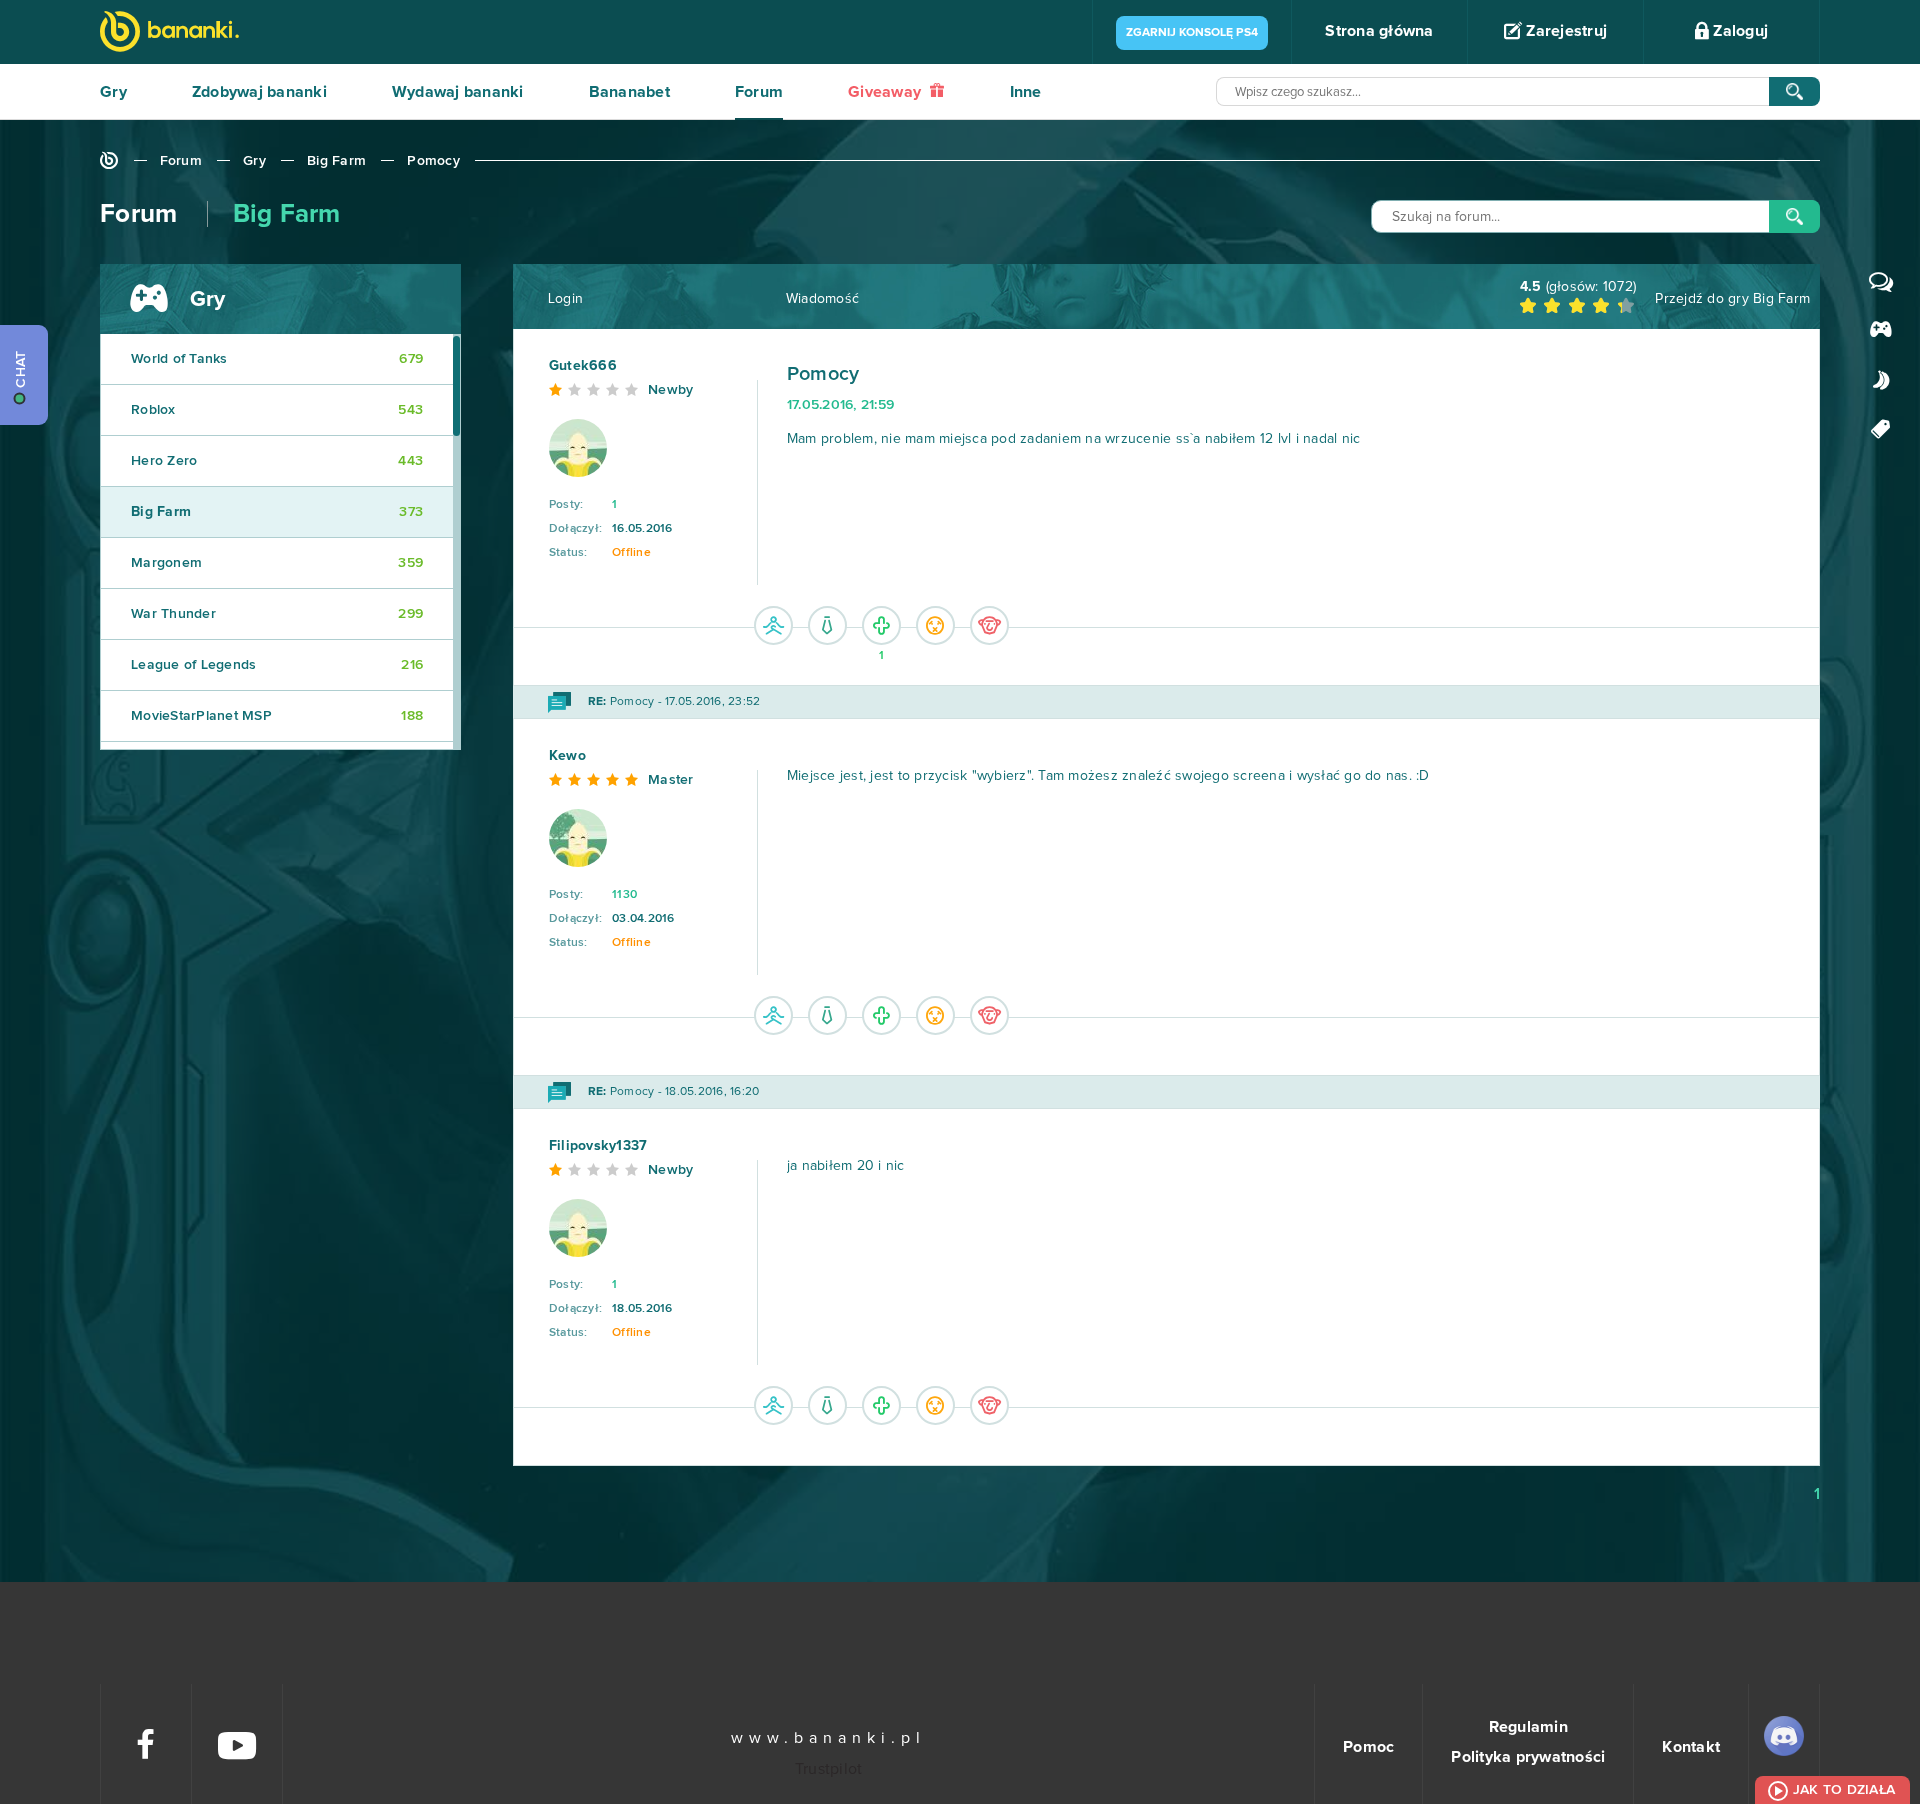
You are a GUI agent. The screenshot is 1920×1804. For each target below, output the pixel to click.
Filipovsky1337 (598, 1146)
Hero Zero (277, 461)
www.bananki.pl (828, 1738)
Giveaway (886, 92)
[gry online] (169, 33)
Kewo (567, 756)
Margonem (277, 563)
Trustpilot (829, 1769)
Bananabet (629, 92)
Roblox (277, 410)
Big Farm (336, 161)
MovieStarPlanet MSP (277, 716)
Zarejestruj (1564, 31)
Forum (759, 92)
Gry (113, 92)
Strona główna (1379, 31)
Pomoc (1368, 1747)
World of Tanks (277, 359)
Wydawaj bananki (458, 92)
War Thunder (277, 614)
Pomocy (433, 161)
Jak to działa (1844, 1790)
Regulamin (1528, 1727)
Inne (1026, 92)
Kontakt (1691, 1747)
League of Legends (277, 665)
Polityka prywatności (1528, 1757)
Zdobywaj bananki (259, 92)
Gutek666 (583, 366)
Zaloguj (1738, 31)
